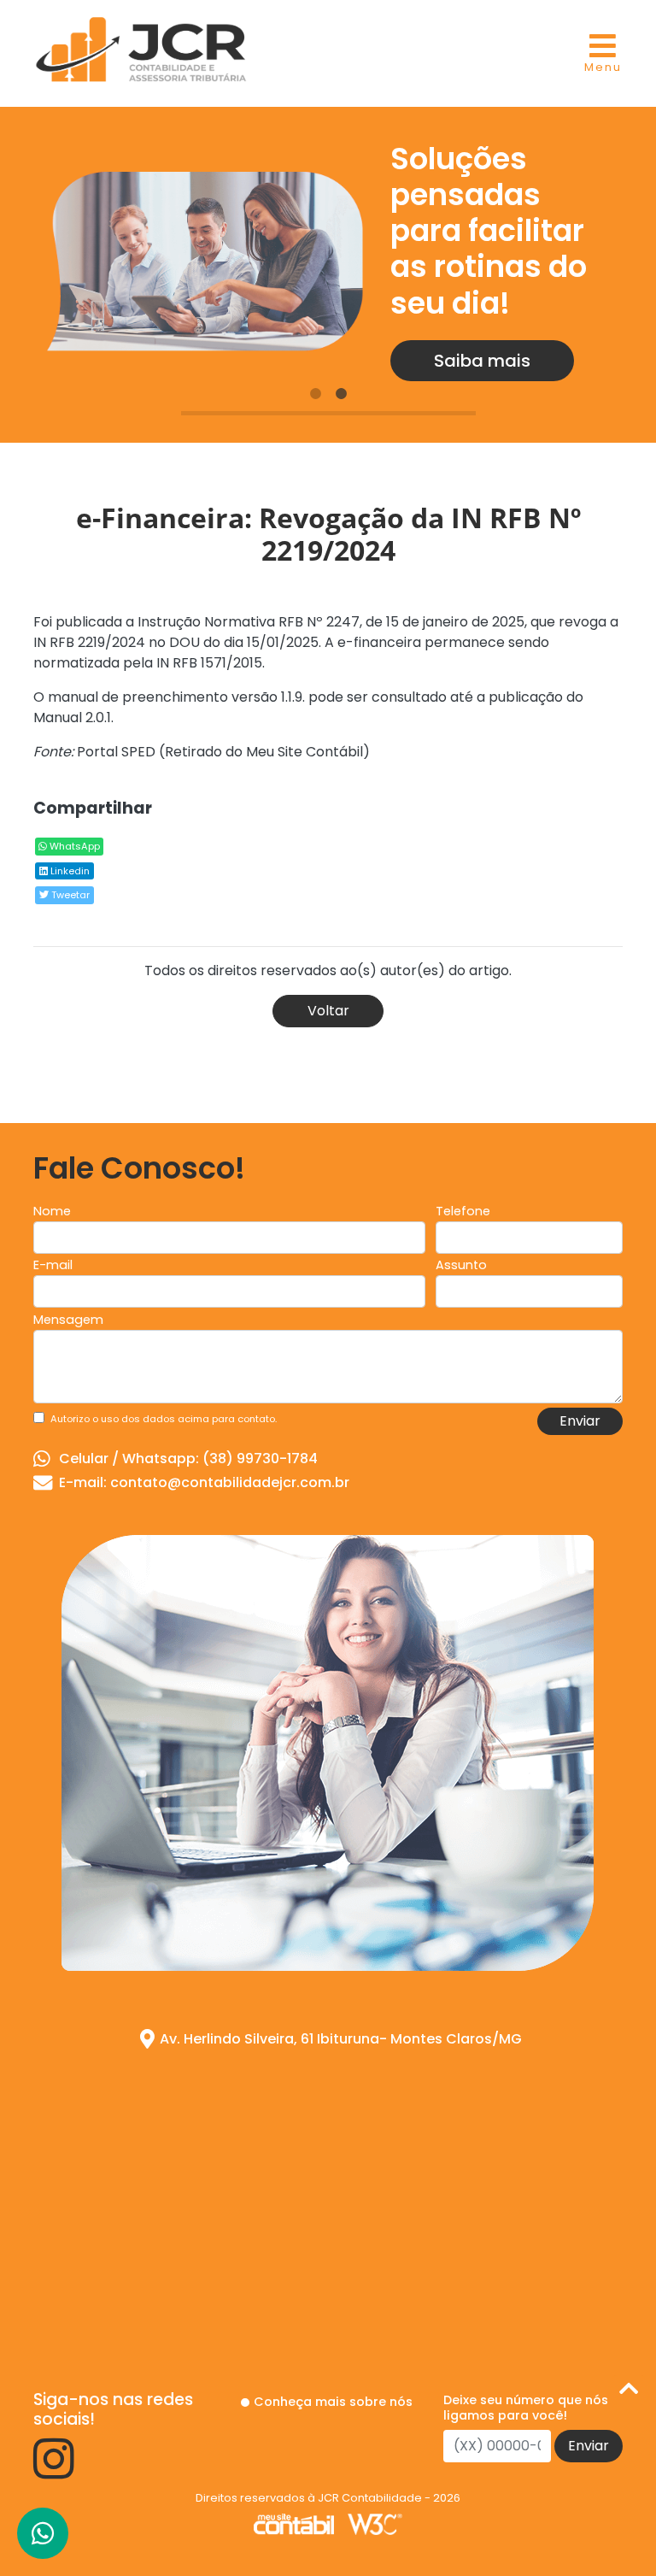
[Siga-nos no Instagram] (54, 2471)
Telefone (463, 1211)
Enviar (580, 1421)
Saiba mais (482, 361)
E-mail (53, 1265)
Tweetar (69, 895)
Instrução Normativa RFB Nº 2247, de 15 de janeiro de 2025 (331, 622)
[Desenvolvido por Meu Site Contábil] (294, 2523)
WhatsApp (73, 846)
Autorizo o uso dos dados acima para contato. (164, 1419)
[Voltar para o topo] (629, 2392)
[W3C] (375, 2523)
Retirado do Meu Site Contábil (264, 752)
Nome (52, 1211)
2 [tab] (341, 394)
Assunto (461, 1265)
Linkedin (69, 871)
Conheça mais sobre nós (333, 2402)
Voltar (328, 1011)
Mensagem (68, 1320)
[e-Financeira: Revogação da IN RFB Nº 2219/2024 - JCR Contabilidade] (141, 47)
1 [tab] (315, 394)
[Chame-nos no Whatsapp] (43, 2533)
